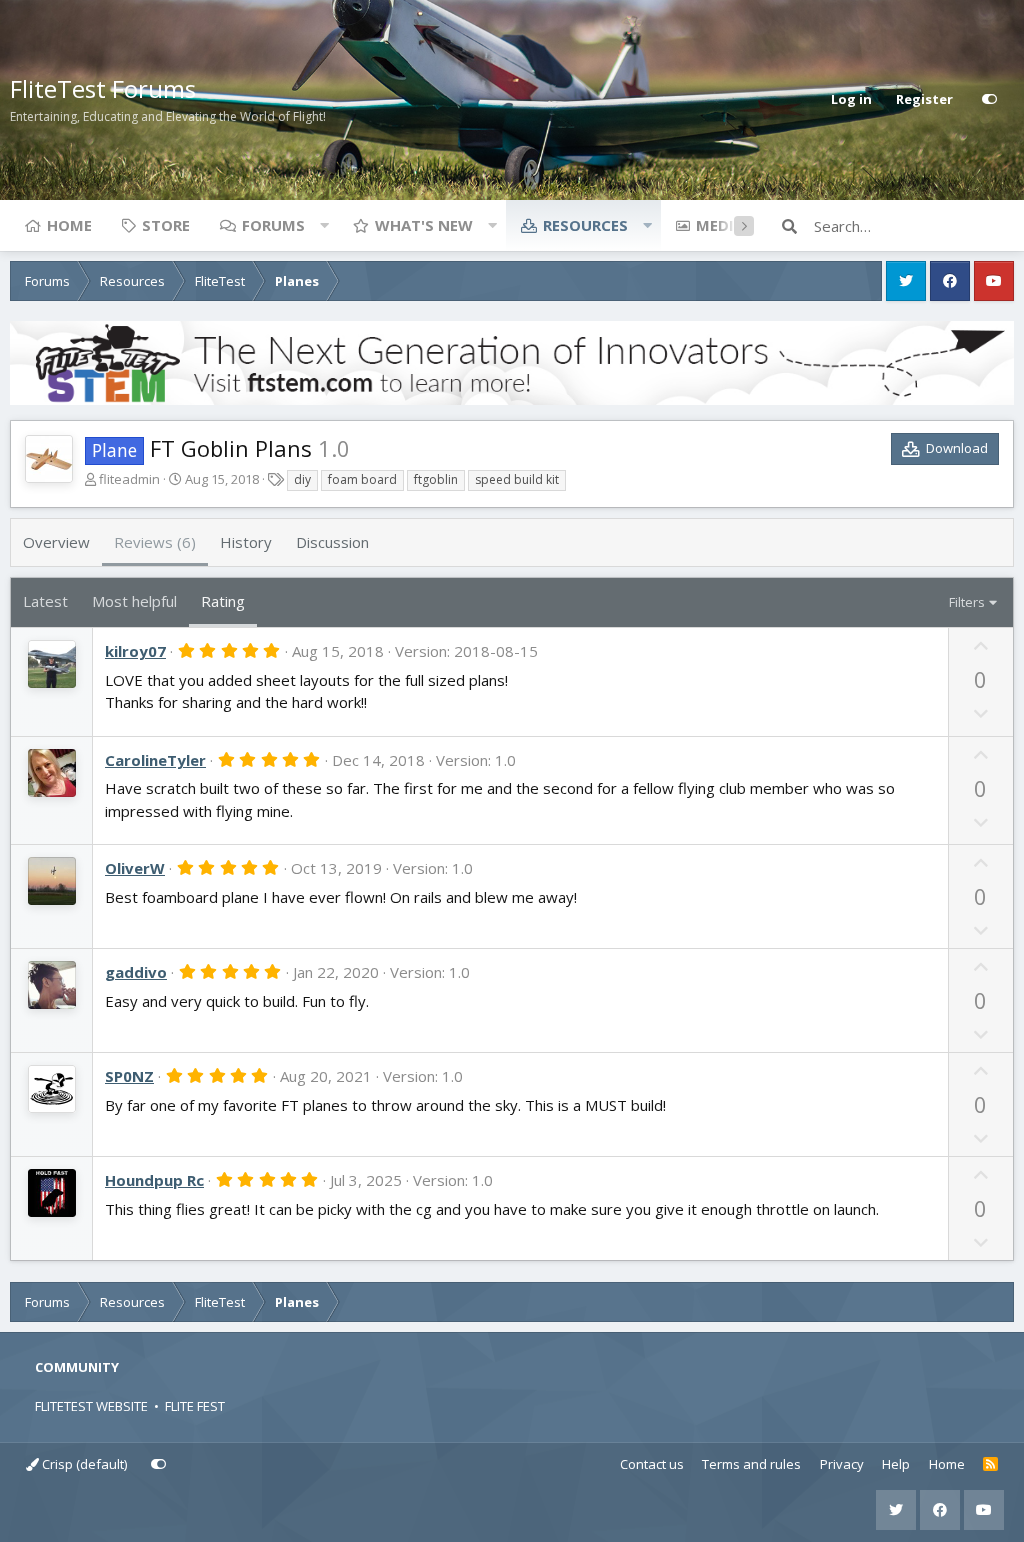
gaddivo (136, 972)
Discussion (332, 542)
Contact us (652, 1464)
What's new (424, 225)
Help (896, 1464)
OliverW (135, 868)
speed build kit (517, 479)
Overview (56, 542)
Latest (45, 601)
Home (69, 225)
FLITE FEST (195, 1406)
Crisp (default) (83, 1464)
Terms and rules (751, 1464)
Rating (223, 601)
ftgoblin (436, 479)
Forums (273, 225)
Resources (585, 225)
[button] (324, 225)
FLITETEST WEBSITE (91, 1406)
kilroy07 (135, 651)
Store (166, 225)
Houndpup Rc (154, 1180)
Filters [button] (967, 602)
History (246, 542)
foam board (362, 479)
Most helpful (134, 601)
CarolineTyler (155, 760)
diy (302, 479)
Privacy (842, 1464)
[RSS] (990, 1465)
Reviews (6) (155, 542)
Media (720, 225)
